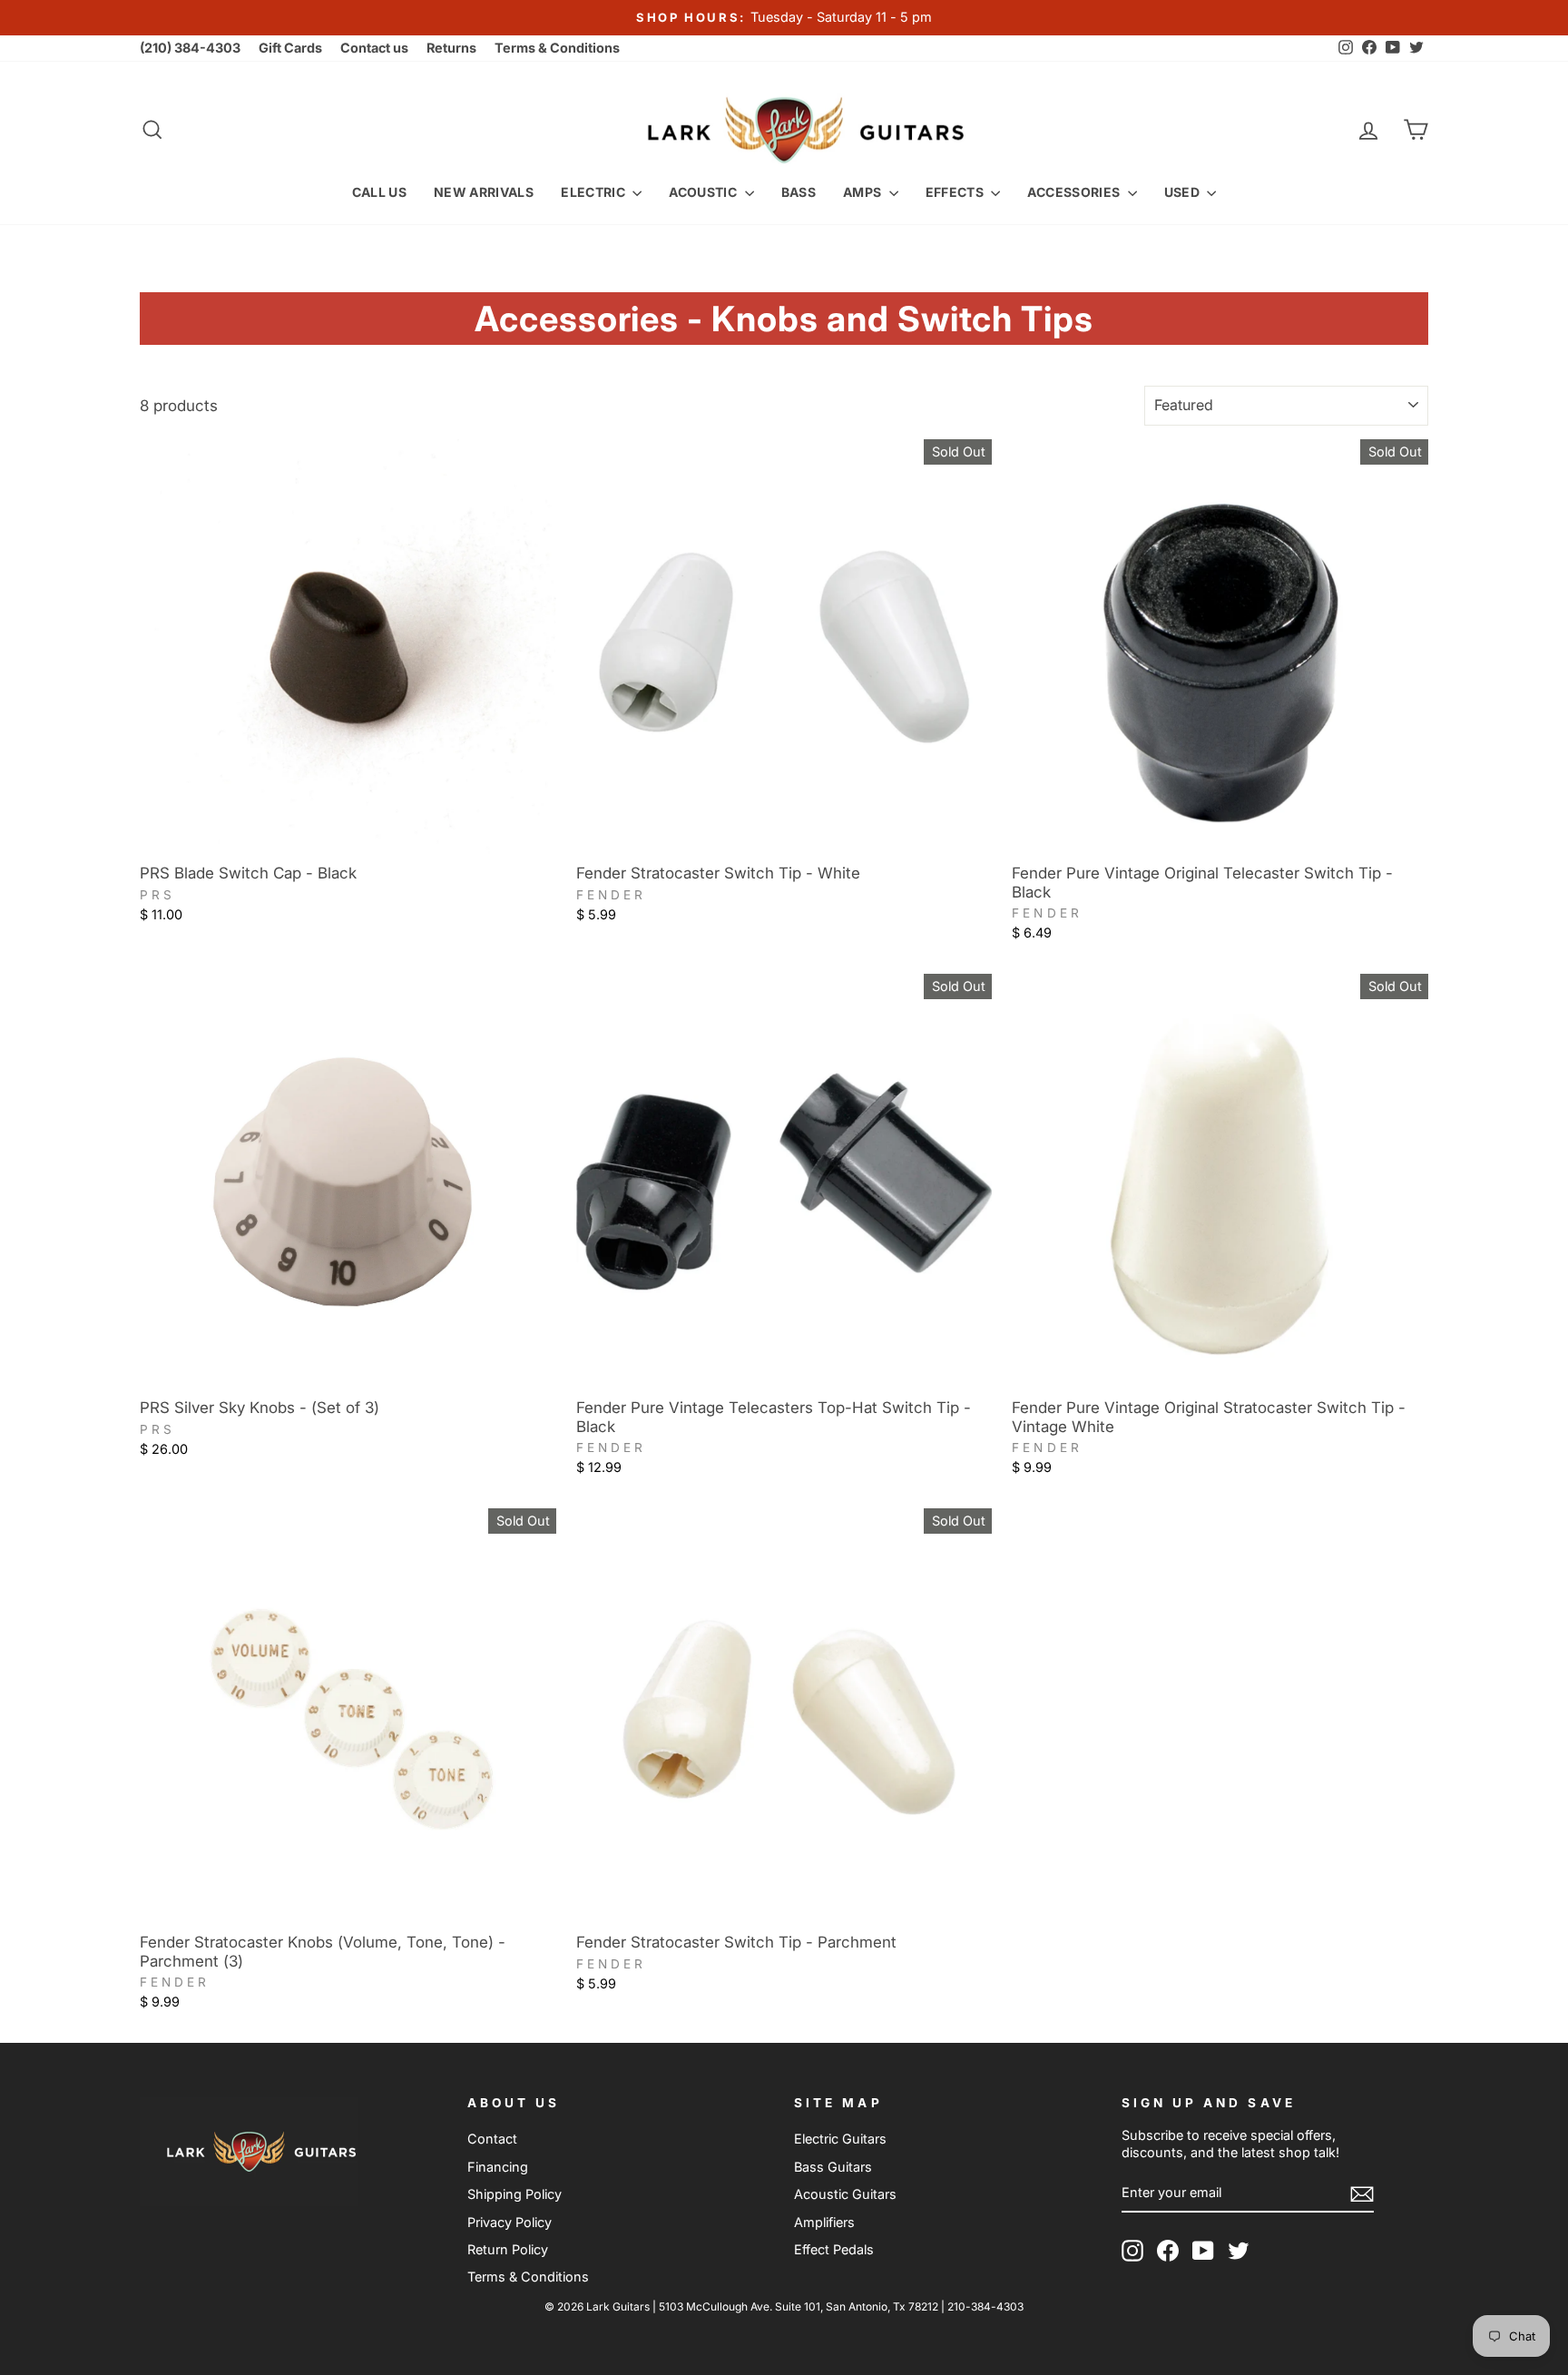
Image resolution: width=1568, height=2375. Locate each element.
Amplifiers (824, 2222)
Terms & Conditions (557, 48)
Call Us (379, 192)
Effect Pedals (834, 2249)
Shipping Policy (514, 2194)
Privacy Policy (510, 2222)
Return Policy (508, 2249)
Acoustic (704, 192)
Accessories (1075, 192)
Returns (451, 48)
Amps (864, 192)
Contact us (374, 48)
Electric (594, 192)
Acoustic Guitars (845, 2194)
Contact (492, 2139)
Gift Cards (290, 48)
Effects (956, 192)
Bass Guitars (833, 2167)
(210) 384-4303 (190, 48)
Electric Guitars (840, 2139)
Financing (498, 2167)
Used (1184, 192)
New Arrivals (484, 192)
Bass (799, 192)
